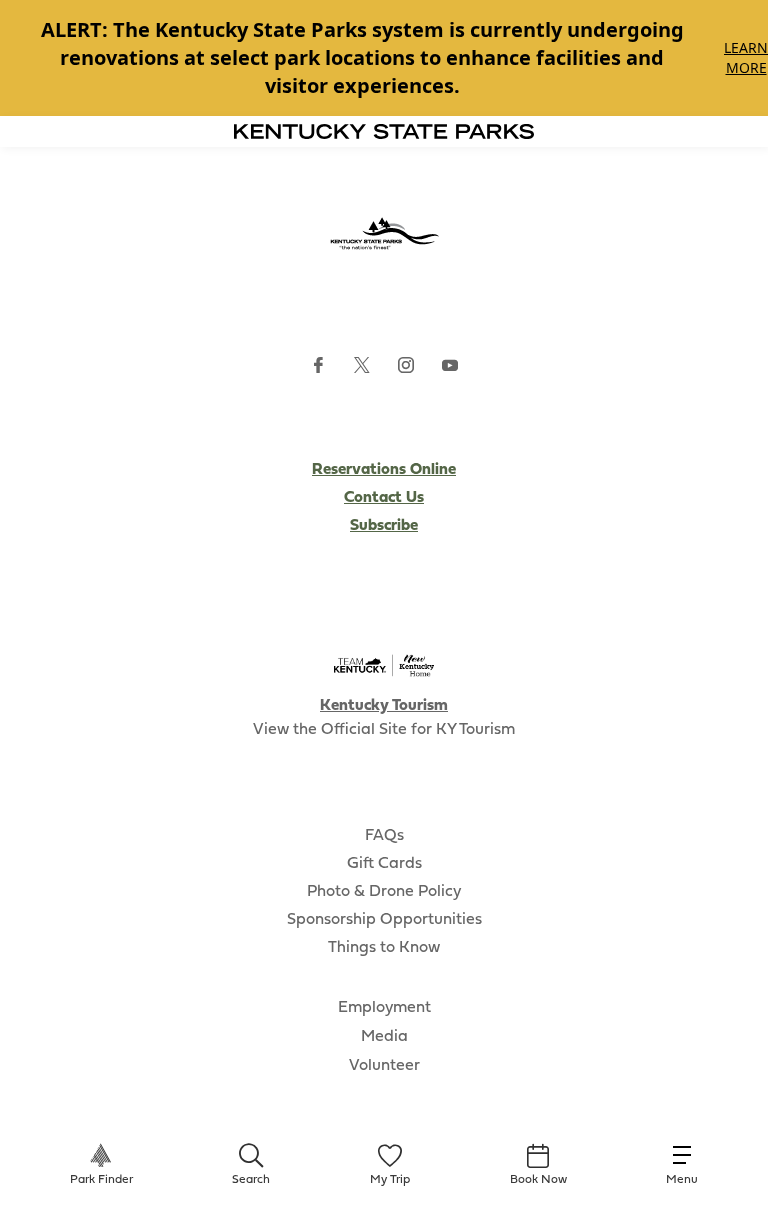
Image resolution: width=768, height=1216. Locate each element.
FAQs (384, 836)
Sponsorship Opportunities (384, 920)
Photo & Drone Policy (384, 892)
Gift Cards (384, 864)
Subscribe (384, 526)
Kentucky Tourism (384, 706)
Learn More (746, 57)
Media (384, 1037)
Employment (384, 1008)
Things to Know (384, 948)
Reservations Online (384, 470)
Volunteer (384, 1066)
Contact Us (384, 498)
